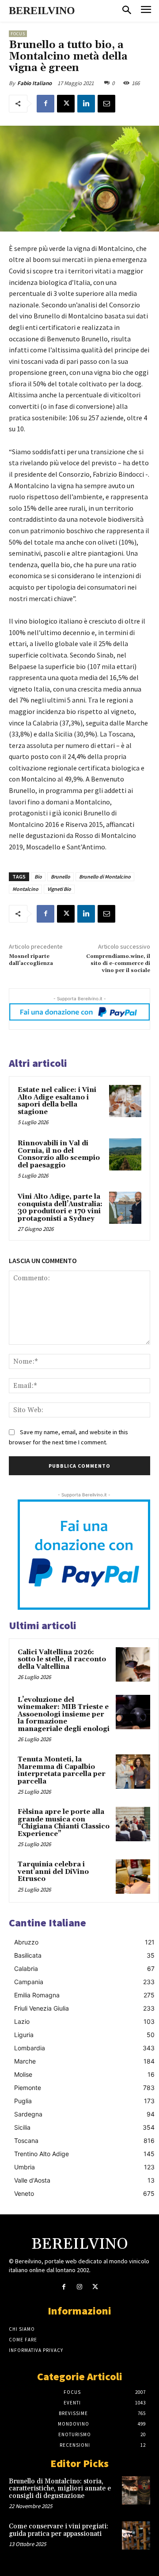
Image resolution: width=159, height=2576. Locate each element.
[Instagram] (79, 2287)
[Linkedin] (86, 104)
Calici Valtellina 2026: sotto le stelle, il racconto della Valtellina (62, 1660)
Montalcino (25, 889)
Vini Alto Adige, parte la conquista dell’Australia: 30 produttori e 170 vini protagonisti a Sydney (60, 1208)
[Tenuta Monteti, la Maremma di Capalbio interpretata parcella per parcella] (133, 1772)
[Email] (106, 104)
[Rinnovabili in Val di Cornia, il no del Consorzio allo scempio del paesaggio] (125, 1154)
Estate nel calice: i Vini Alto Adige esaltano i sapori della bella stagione (57, 1101)
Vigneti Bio (59, 889)
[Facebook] (45, 104)
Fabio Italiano (34, 83)
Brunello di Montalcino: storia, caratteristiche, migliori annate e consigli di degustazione (60, 2489)
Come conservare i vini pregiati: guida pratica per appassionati (59, 2530)
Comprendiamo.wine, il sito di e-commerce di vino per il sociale (118, 964)
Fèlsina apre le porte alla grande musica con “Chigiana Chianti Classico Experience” (64, 1823)
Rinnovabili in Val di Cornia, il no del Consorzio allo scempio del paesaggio (59, 1154)
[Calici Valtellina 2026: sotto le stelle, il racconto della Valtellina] (133, 1664)
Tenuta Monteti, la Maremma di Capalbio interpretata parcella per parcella (62, 1770)
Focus (18, 34)
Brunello (61, 877)
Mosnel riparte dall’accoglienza (31, 960)
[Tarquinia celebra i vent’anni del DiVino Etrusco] (133, 1877)
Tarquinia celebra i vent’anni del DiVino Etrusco (53, 1872)
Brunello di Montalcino (105, 877)
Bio (38, 877)
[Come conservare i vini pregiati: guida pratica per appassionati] (136, 2535)
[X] (66, 104)
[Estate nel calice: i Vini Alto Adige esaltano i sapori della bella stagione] (125, 1101)
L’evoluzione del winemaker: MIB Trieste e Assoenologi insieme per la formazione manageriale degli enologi (64, 1714)
